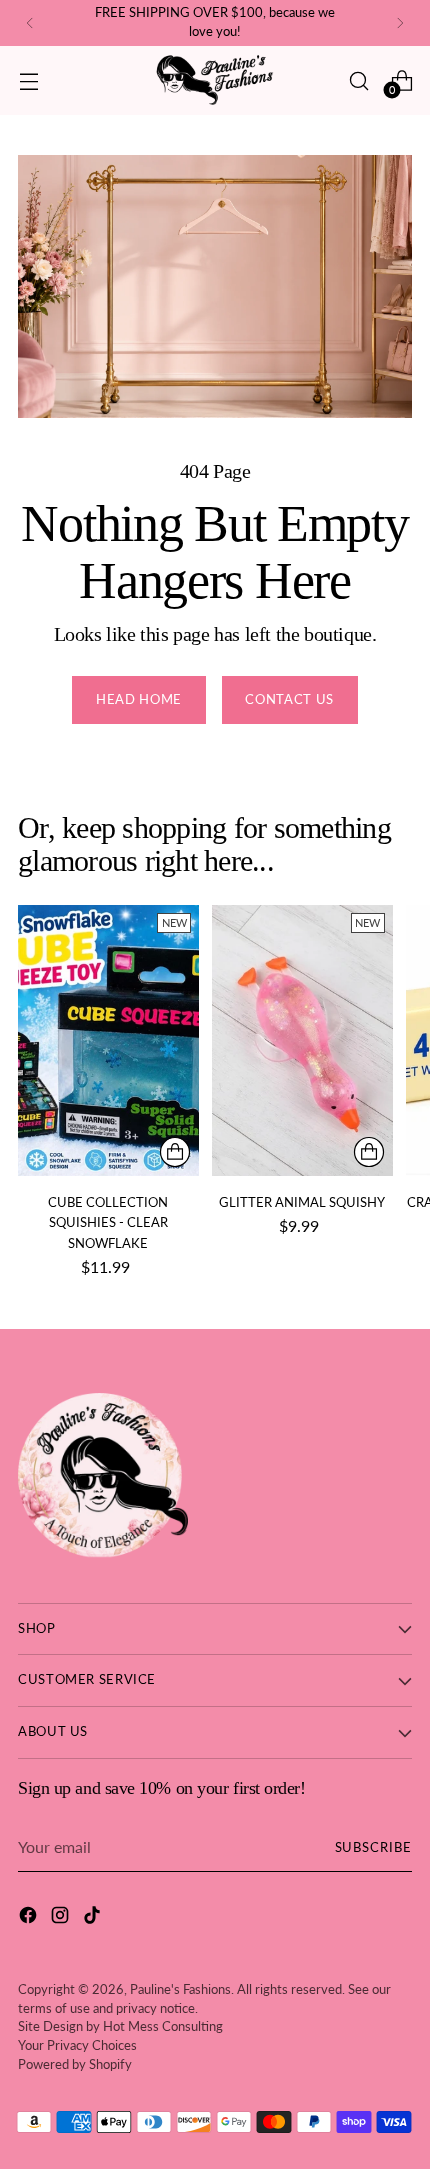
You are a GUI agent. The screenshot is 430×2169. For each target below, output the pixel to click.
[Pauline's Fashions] (215, 80)
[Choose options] (369, 1152)
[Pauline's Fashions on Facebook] (30, 1918)
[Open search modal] (358, 80)
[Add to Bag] (175, 1152)
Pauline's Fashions (180, 1989)
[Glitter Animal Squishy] (302, 1040)
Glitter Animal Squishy (302, 1202)
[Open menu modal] (28, 80)
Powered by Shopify (75, 2064)
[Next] (400, 23)
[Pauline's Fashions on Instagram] (62, 1918)
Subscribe (374, 1847)
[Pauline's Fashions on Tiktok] (94, 1918)
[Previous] (30, 23)
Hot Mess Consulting (163, 2026)
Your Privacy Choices (77, 2045)
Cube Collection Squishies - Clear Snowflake (108, 1222)
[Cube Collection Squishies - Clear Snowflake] (108, 1040)
